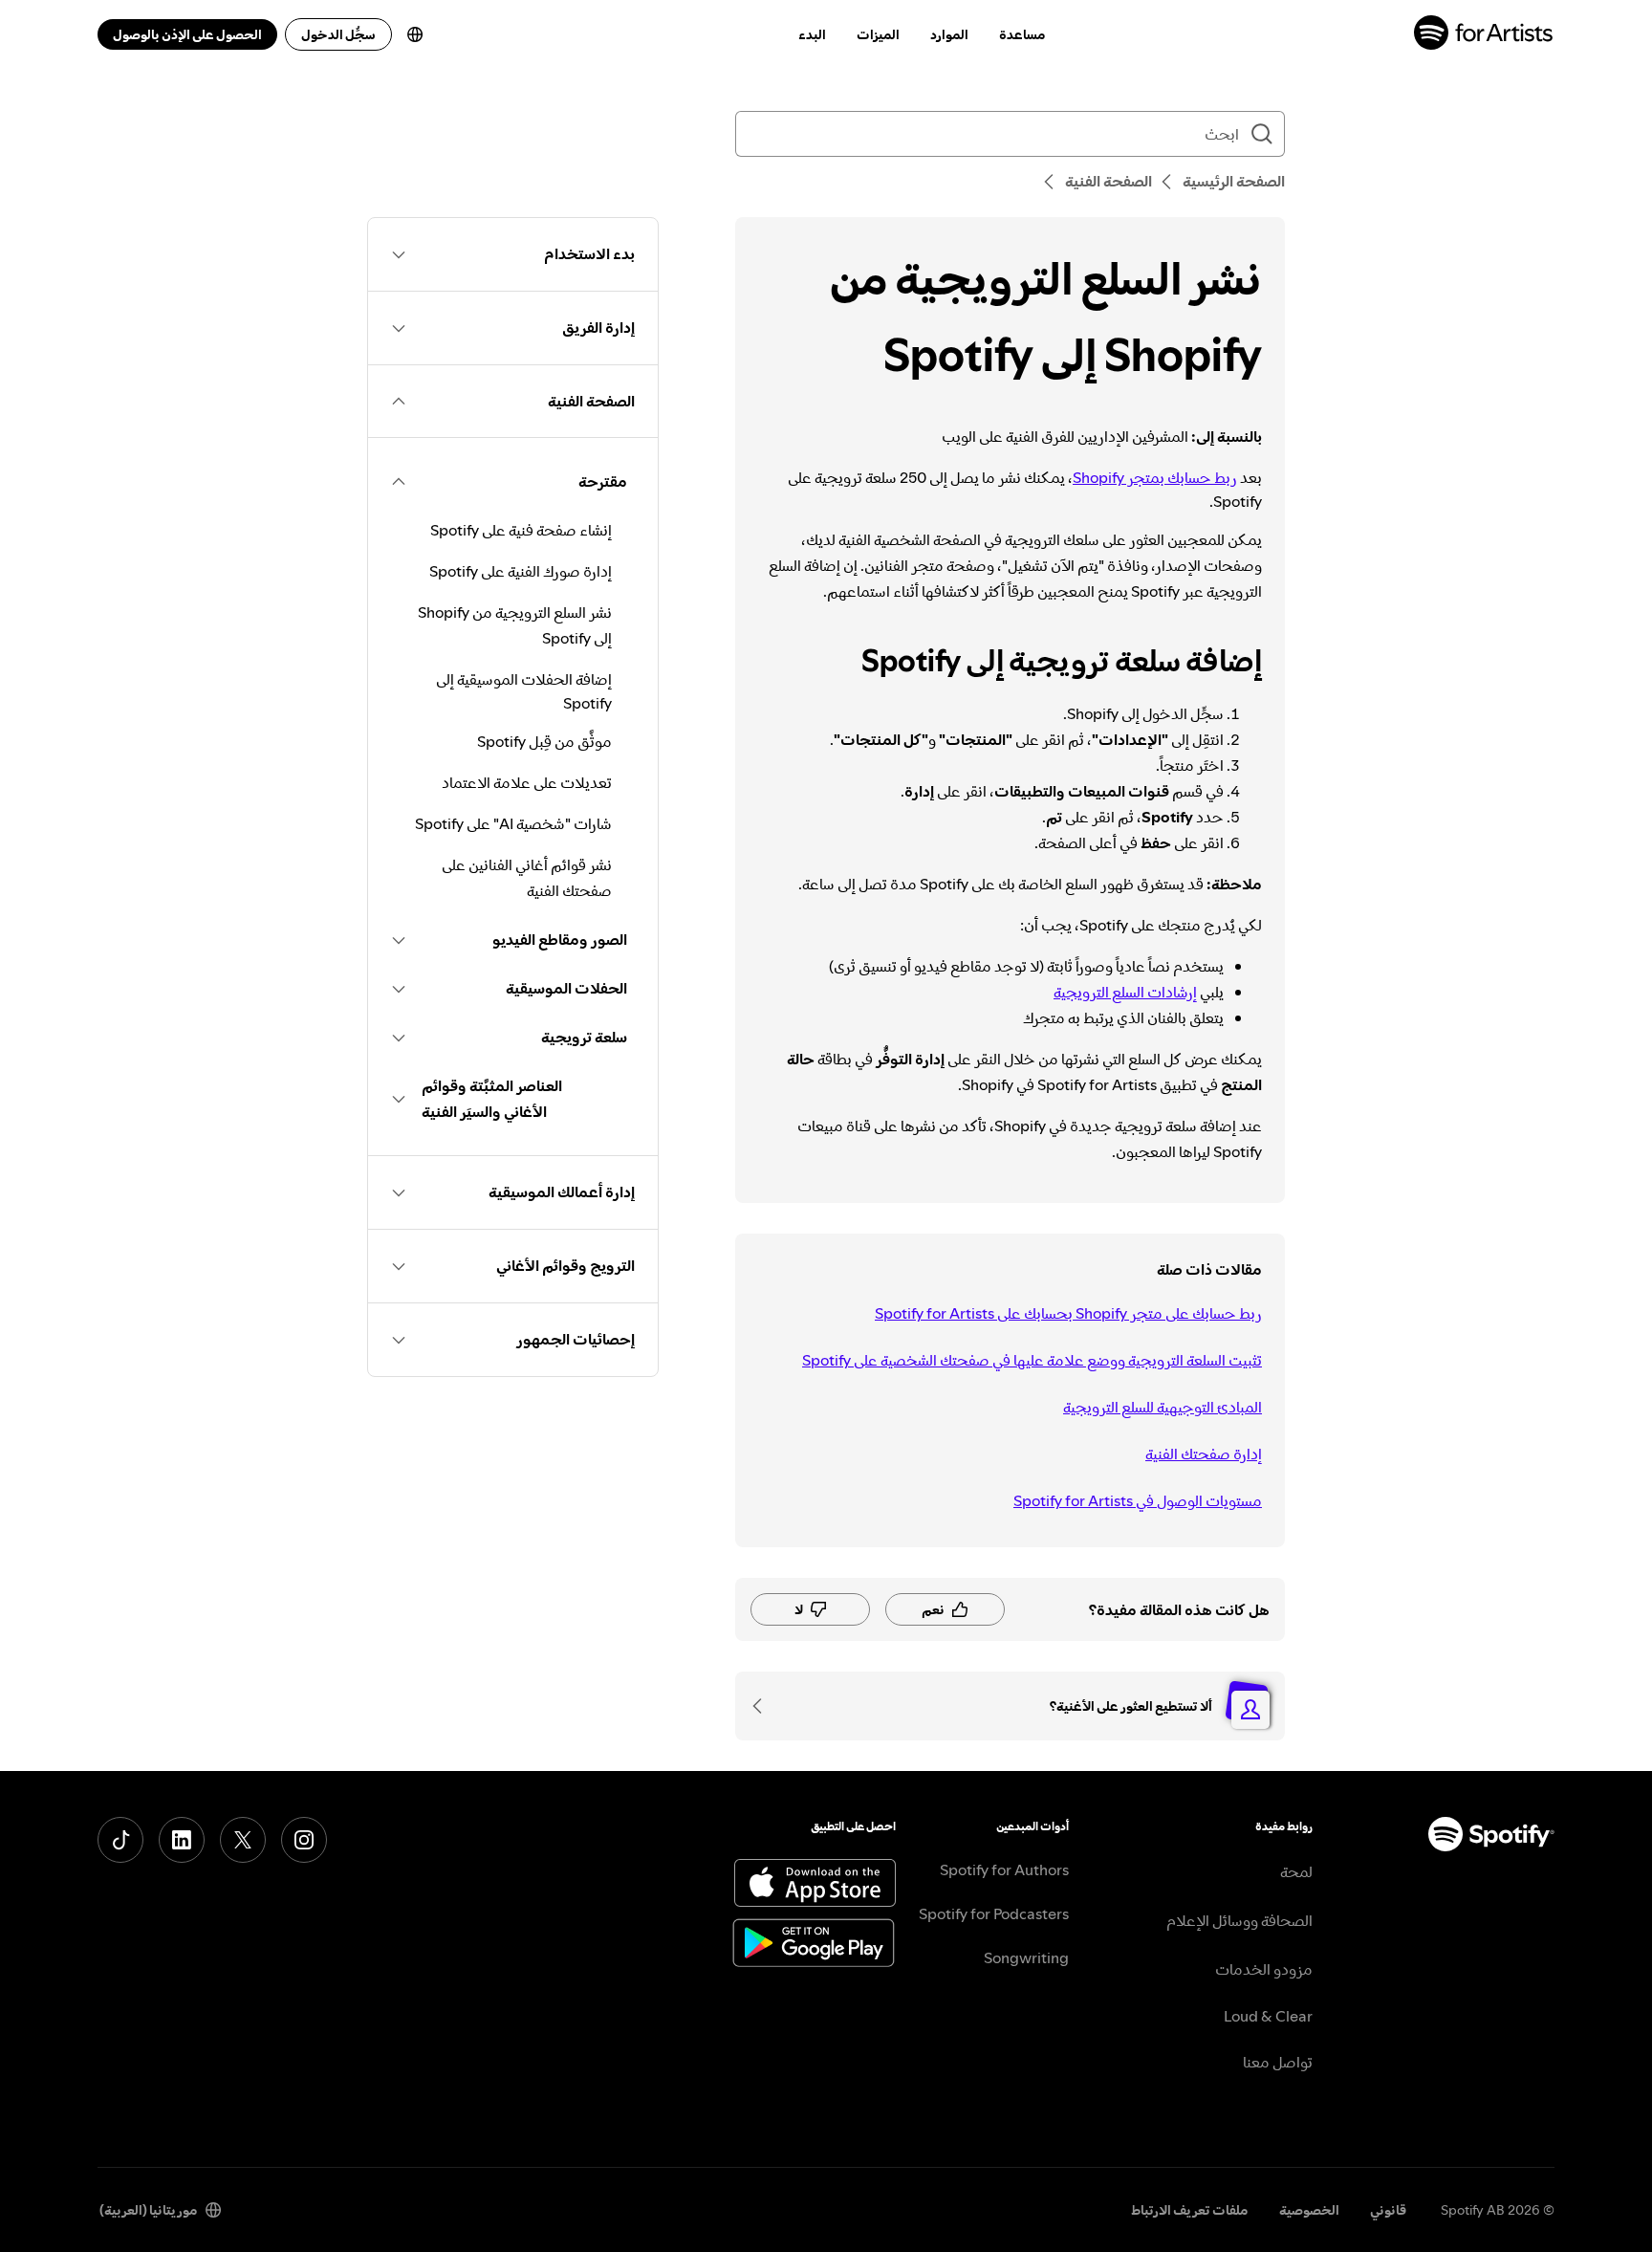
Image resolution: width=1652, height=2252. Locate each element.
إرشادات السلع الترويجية (1125, 992)
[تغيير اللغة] (415, 34)
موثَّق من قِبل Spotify (544, 741)
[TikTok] (120, 1840)
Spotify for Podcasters (994, 1913)
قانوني (1388, 2210)
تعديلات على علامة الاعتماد (527, 782)
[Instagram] (304, 1840)
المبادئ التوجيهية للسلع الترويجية (1163, 1407)
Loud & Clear (1268, 2016)
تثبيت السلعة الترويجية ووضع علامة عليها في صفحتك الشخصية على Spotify (1032, 1360)
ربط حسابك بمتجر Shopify (1155, 477)
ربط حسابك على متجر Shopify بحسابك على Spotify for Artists (1068, 1313)
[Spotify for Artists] (1484, 35)
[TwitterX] (243, 1840)
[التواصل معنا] (764, 1706)
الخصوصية (1309, 2210)
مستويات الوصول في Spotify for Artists (1138, 1500)
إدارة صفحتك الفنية (1204, 1454)
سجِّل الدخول (338, 34)
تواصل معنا (1278, 2062)
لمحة (1296, 1871)
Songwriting (1026, 1957)
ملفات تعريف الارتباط (1190, 2210)
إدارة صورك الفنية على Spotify (521, 571)
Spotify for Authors (1004, 1869)
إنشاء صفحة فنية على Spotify (521, 530)
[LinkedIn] (182, 1840)
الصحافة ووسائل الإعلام (1239, 1920)
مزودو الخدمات (1264, 1969)
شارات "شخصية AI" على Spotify (513, 823)
